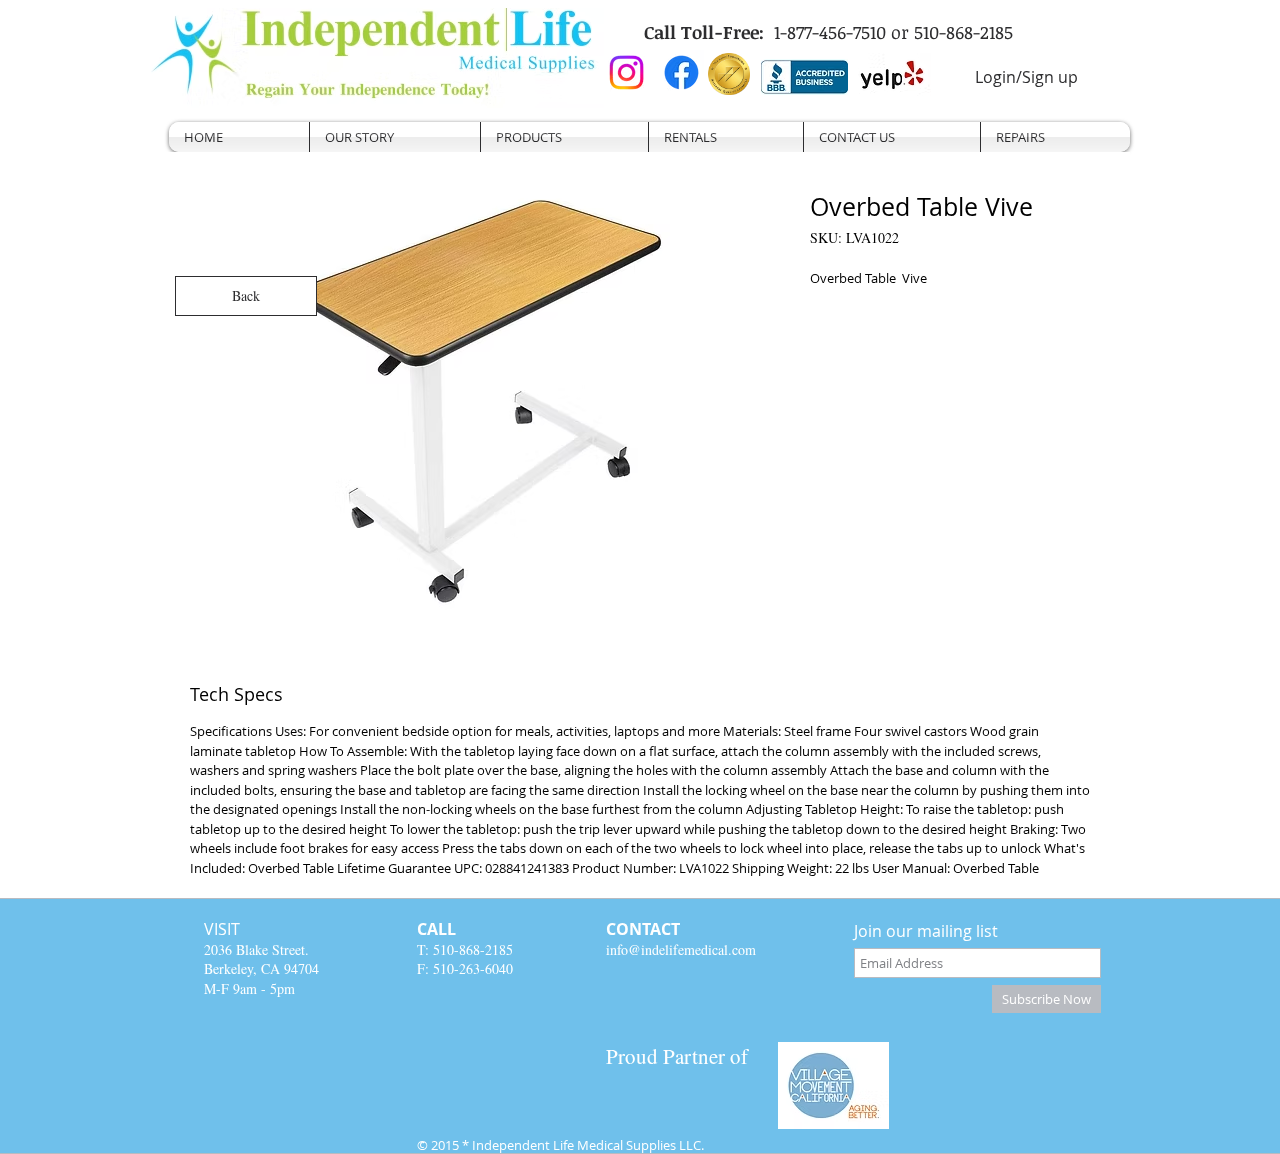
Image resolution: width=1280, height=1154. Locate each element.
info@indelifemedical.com (681, 949)
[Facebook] (681, 72)
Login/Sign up (1026, 77)
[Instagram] (626, 72)
